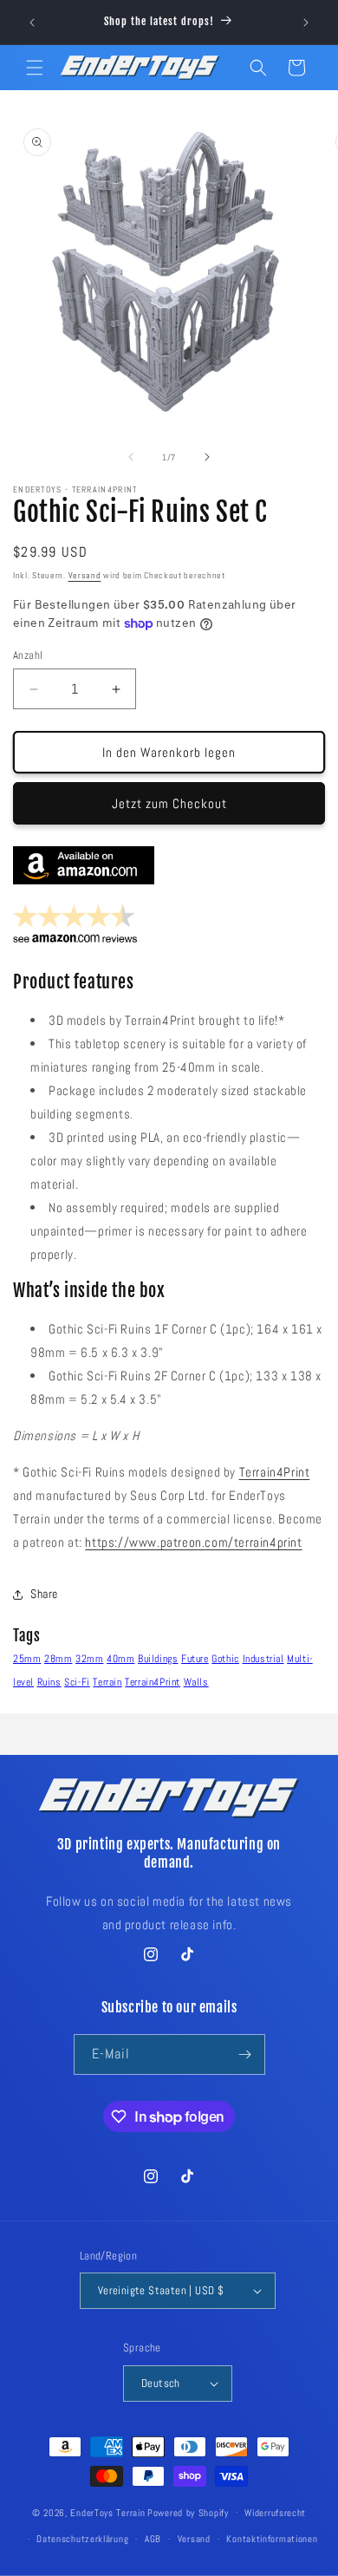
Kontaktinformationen (272, 2539)
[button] (35, 68)
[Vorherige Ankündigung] (32, 23)
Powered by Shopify (188, 2512)
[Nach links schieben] (131, 457)
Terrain (107, 1682)
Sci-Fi (77, 1682)
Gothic (225, 1659)
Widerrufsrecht (275, 2513)
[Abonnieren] (245, 2054)
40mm (120, 1659)
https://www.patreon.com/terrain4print (193, 1542)
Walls (196, 1682)
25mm (27, 1659)
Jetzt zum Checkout (169, 803)
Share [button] (44, 1594)
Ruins (49, 1682)
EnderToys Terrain (107, 2512)
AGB (153, 2539)
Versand (85, 575)
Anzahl (28, 655)
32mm (89, 1659)
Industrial (263, 1659)
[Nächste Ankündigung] (306, 23)
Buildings (158, 1659)
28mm (58, 1659)
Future (195, 1659)
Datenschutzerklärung (82, 2539)
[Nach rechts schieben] (207, 457)
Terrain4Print (275, 1472)
